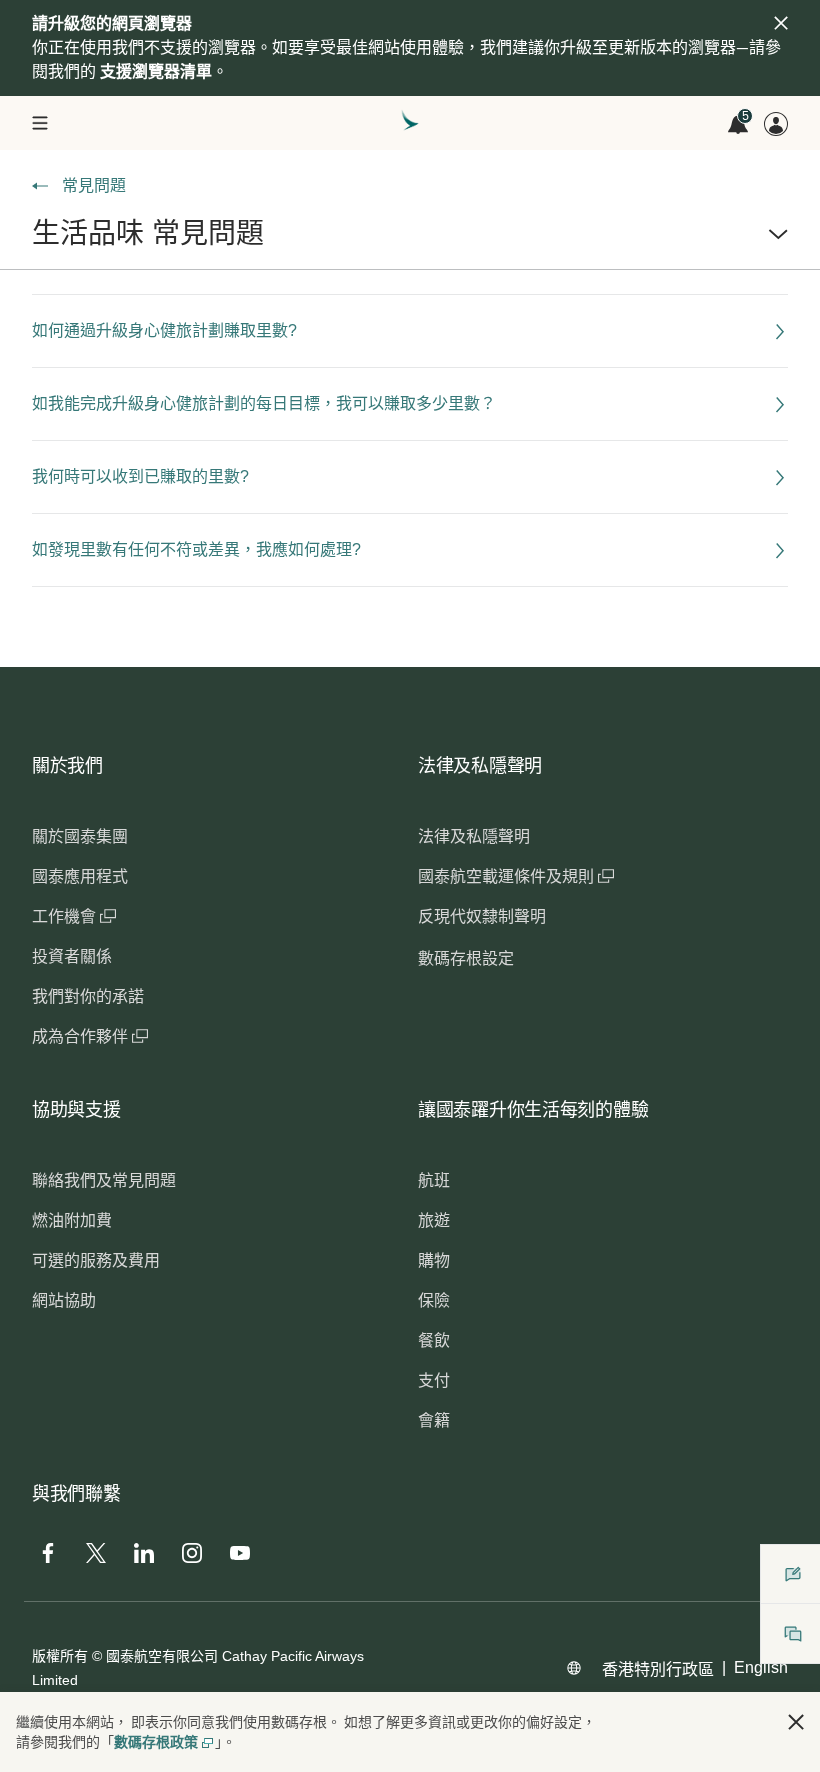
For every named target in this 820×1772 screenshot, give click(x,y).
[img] (781, 23)
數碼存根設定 (466, 958)
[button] (410, 242)
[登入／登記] (776, 124)
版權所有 (60, 1656)
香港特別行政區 (658, 1669)
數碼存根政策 (156, 1742)
